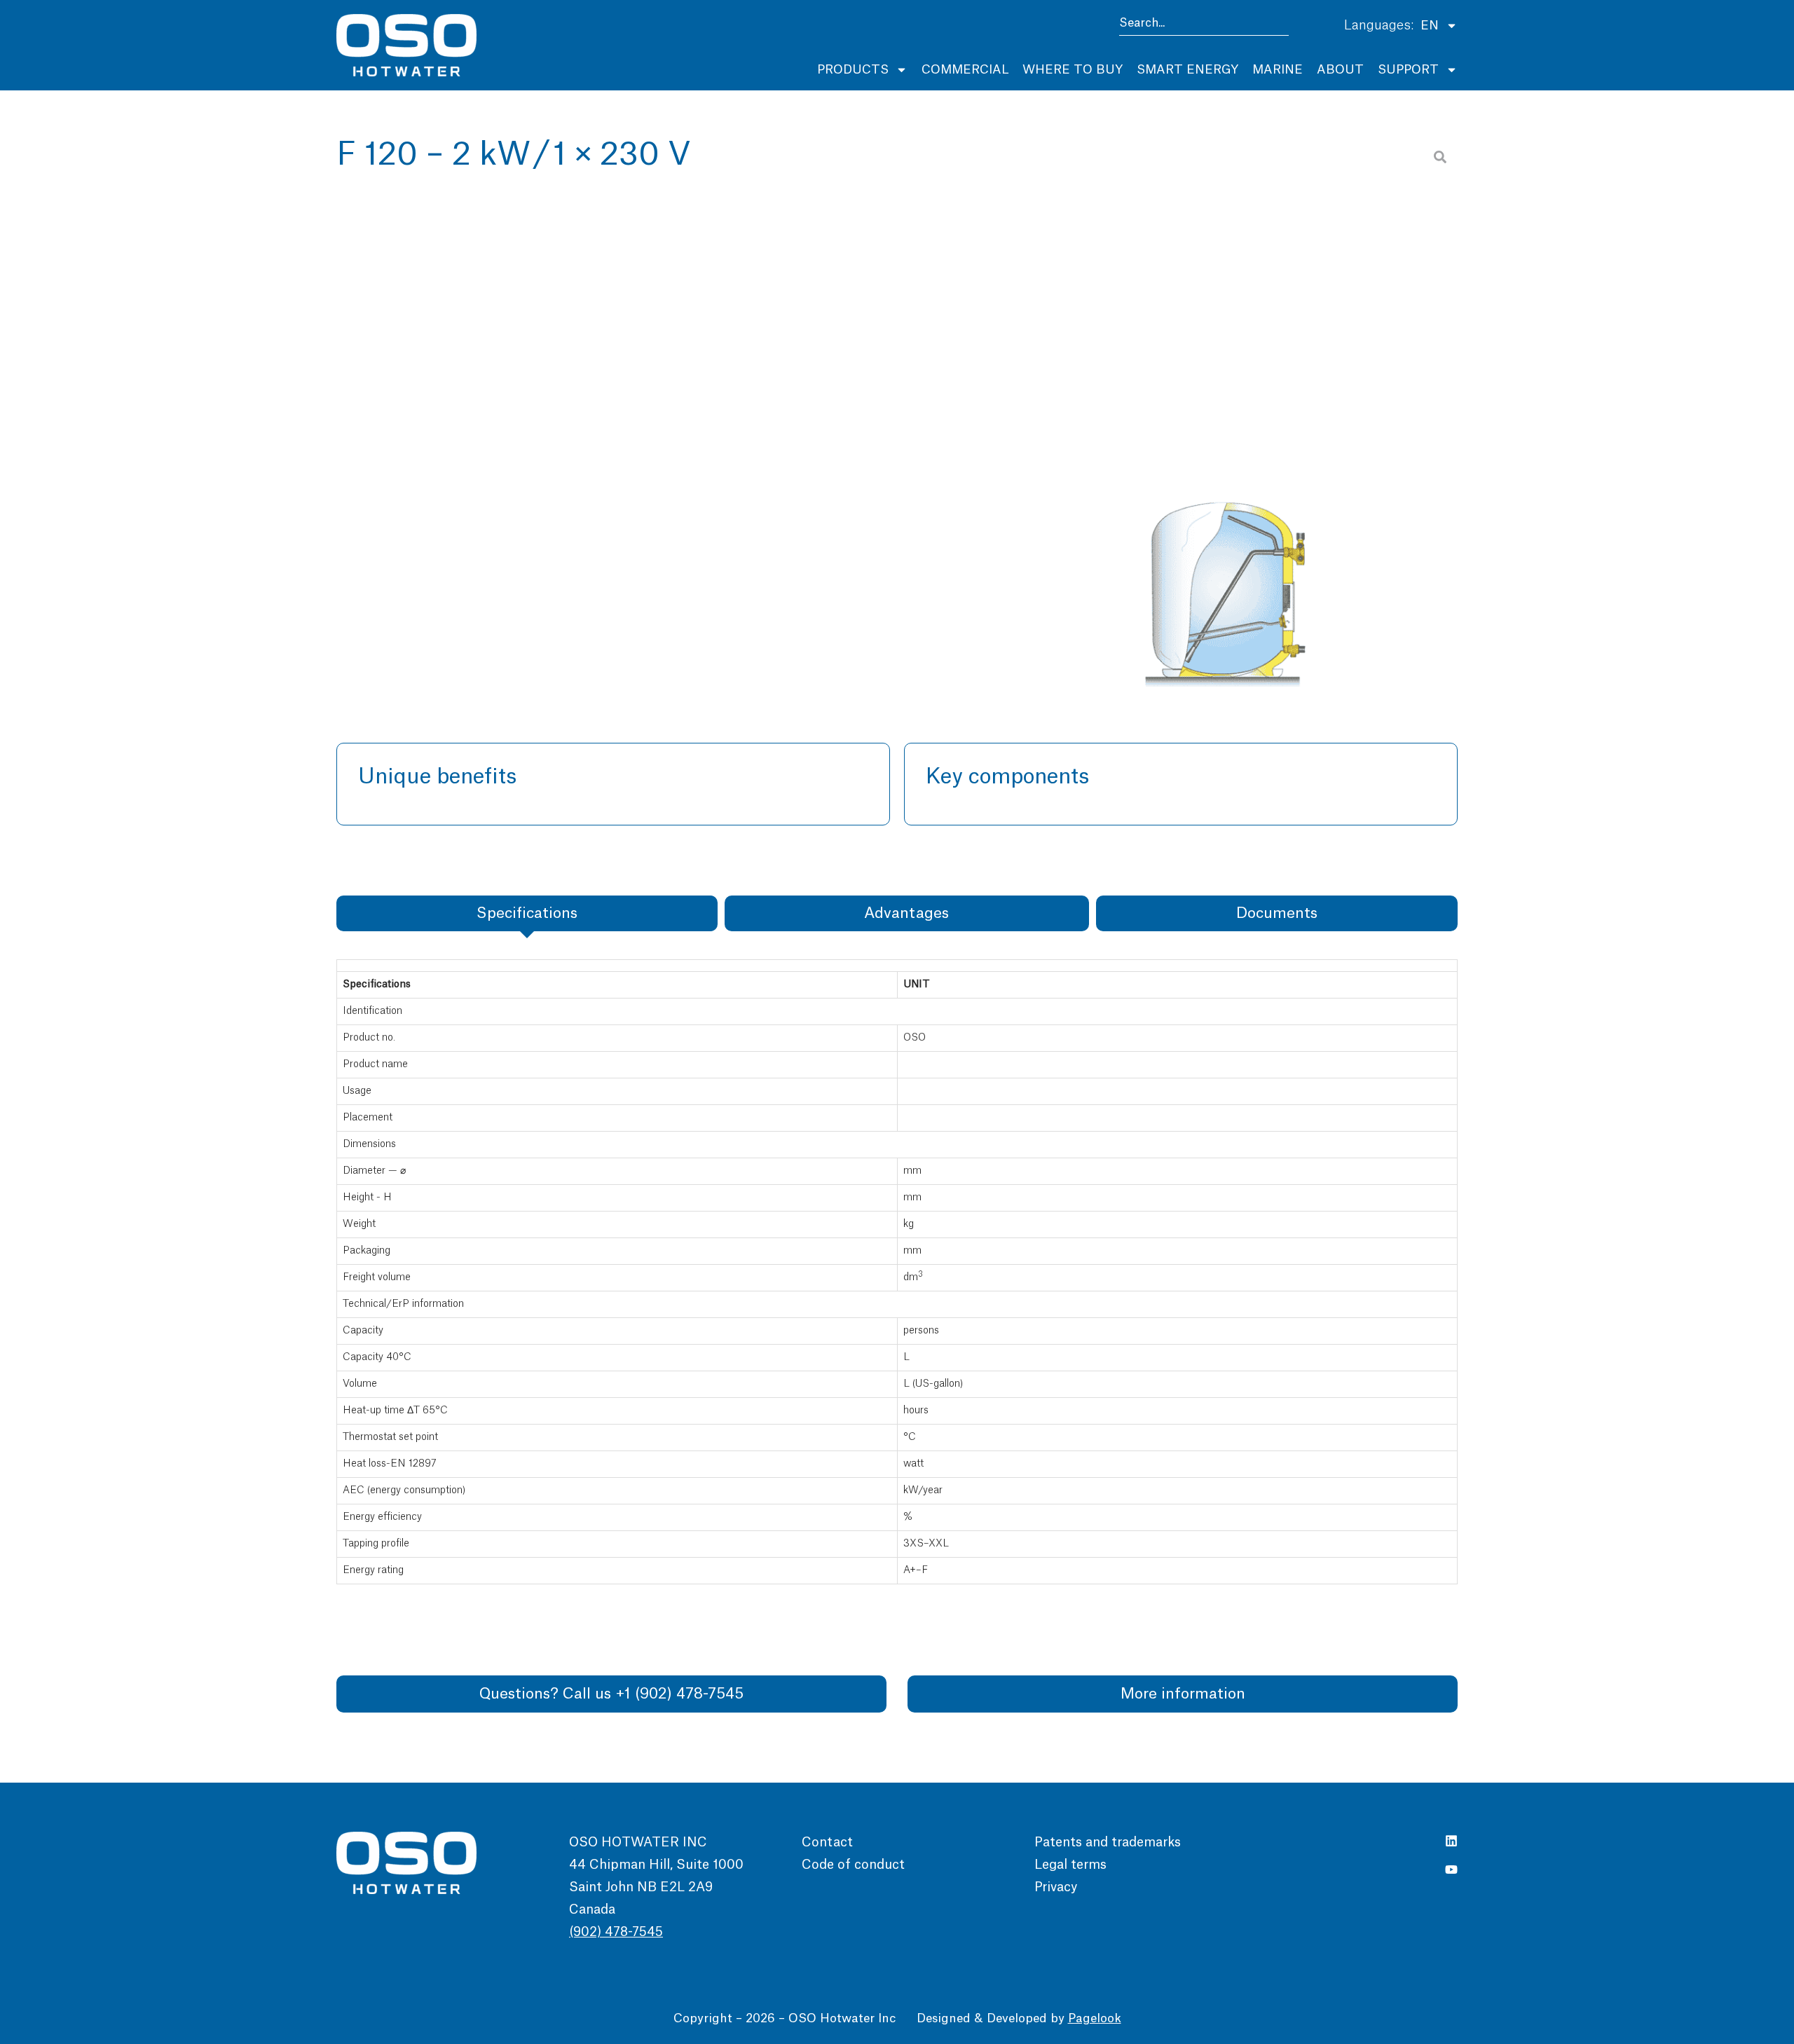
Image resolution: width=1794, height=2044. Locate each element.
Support (1408, 70)
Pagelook (1095, 2018)
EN (1430, 26)
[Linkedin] (1451, 1841)
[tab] (527, 913)
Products (853, 70)
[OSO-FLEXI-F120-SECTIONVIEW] (1225, 413)
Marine (1278, 70)
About (1340, 70)
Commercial (965, 70)
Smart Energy (1187, 70)
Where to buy (1073, 70)
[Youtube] (1451, 1870)
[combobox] (1204, 26)
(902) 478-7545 (616, 1932)
